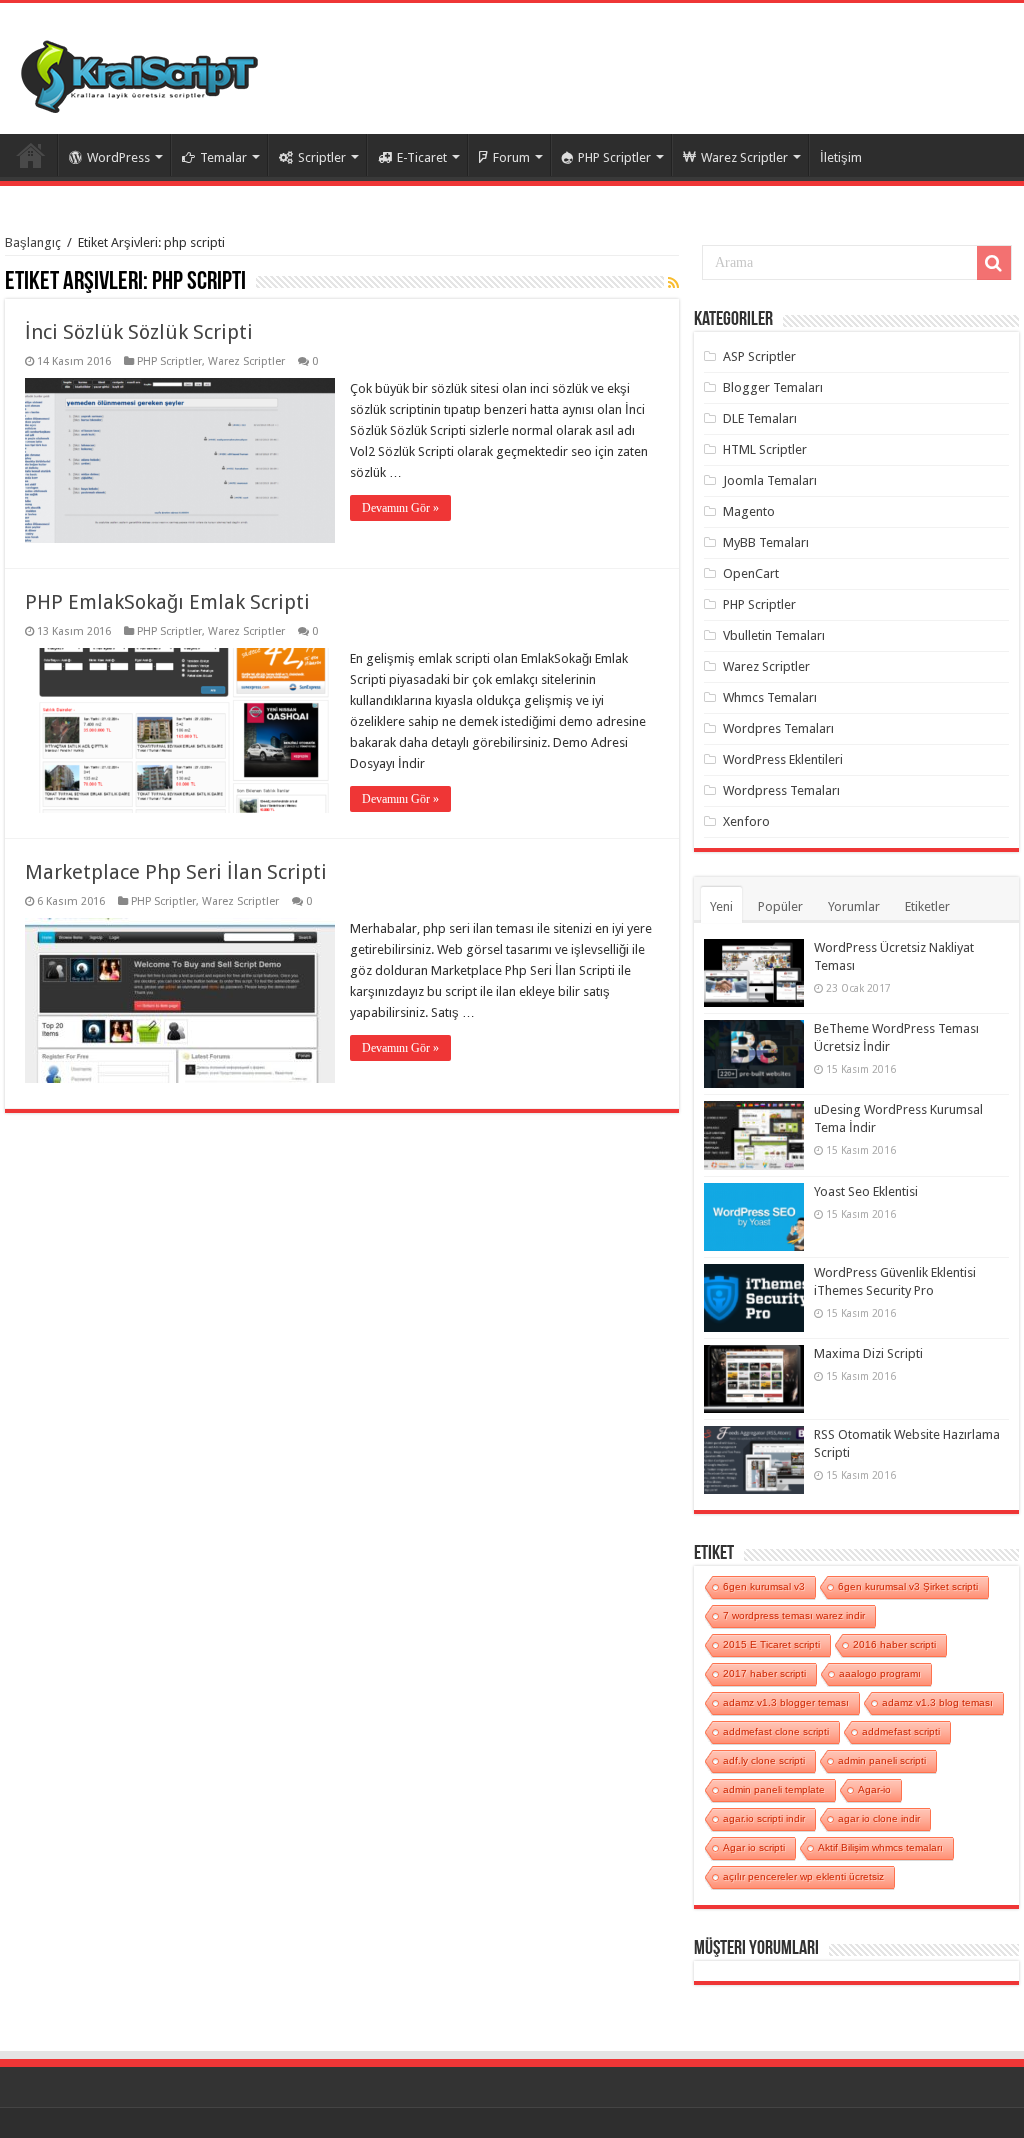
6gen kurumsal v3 (764, 1586)
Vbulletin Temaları (774, 635)
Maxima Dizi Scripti (868, 1353)
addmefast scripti (901, 1731)
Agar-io (874, 1789)
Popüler (780, 906)
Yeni (721, 906)
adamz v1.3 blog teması (937, 1702)
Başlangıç (33, 242)
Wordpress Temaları (781, 790)
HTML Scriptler (765, 449)
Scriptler (322, 157)
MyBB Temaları (766, 542)
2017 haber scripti (764, 1673)
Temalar (223, 157)
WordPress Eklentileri (783, 759)
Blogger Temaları (773, 387)
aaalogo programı (880, 1673)
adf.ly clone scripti (764, 1760)
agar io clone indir (879, 1818)
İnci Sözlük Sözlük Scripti (139, 332)
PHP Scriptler (614, 157)
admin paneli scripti (882, 1760)
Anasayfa (31, 155)
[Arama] (994, 263)
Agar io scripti (754, 1847)
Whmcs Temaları (770, 697)
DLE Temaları (760, 418)
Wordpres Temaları (778, 728)
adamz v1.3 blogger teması (786, 1702)
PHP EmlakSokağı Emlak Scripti (167, 602)
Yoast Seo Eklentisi (866, 1191)
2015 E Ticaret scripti (771, 1644)
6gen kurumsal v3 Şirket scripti (908, 1586)
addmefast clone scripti (776, 1731)
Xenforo (746, 821)
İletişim (841, 157)
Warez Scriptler (744, 157)
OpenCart (751, 573)
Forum (511, 157)
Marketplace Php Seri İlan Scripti (176, 872)
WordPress (118, 157)
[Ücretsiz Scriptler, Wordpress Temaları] (139, 72)
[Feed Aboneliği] (673, 283)
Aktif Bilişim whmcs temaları (880, 1847)
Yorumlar (854, 906)
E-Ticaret (422, 157)
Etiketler (927, 906)
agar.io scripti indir (764, 1818)
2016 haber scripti (894, 1644)
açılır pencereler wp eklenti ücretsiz (803, 1876)
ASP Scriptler (759, 356)
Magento (749, 511)
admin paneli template (774, 1789)
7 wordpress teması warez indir (794, 1615)
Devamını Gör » (400, 508)
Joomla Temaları (770, 480)
